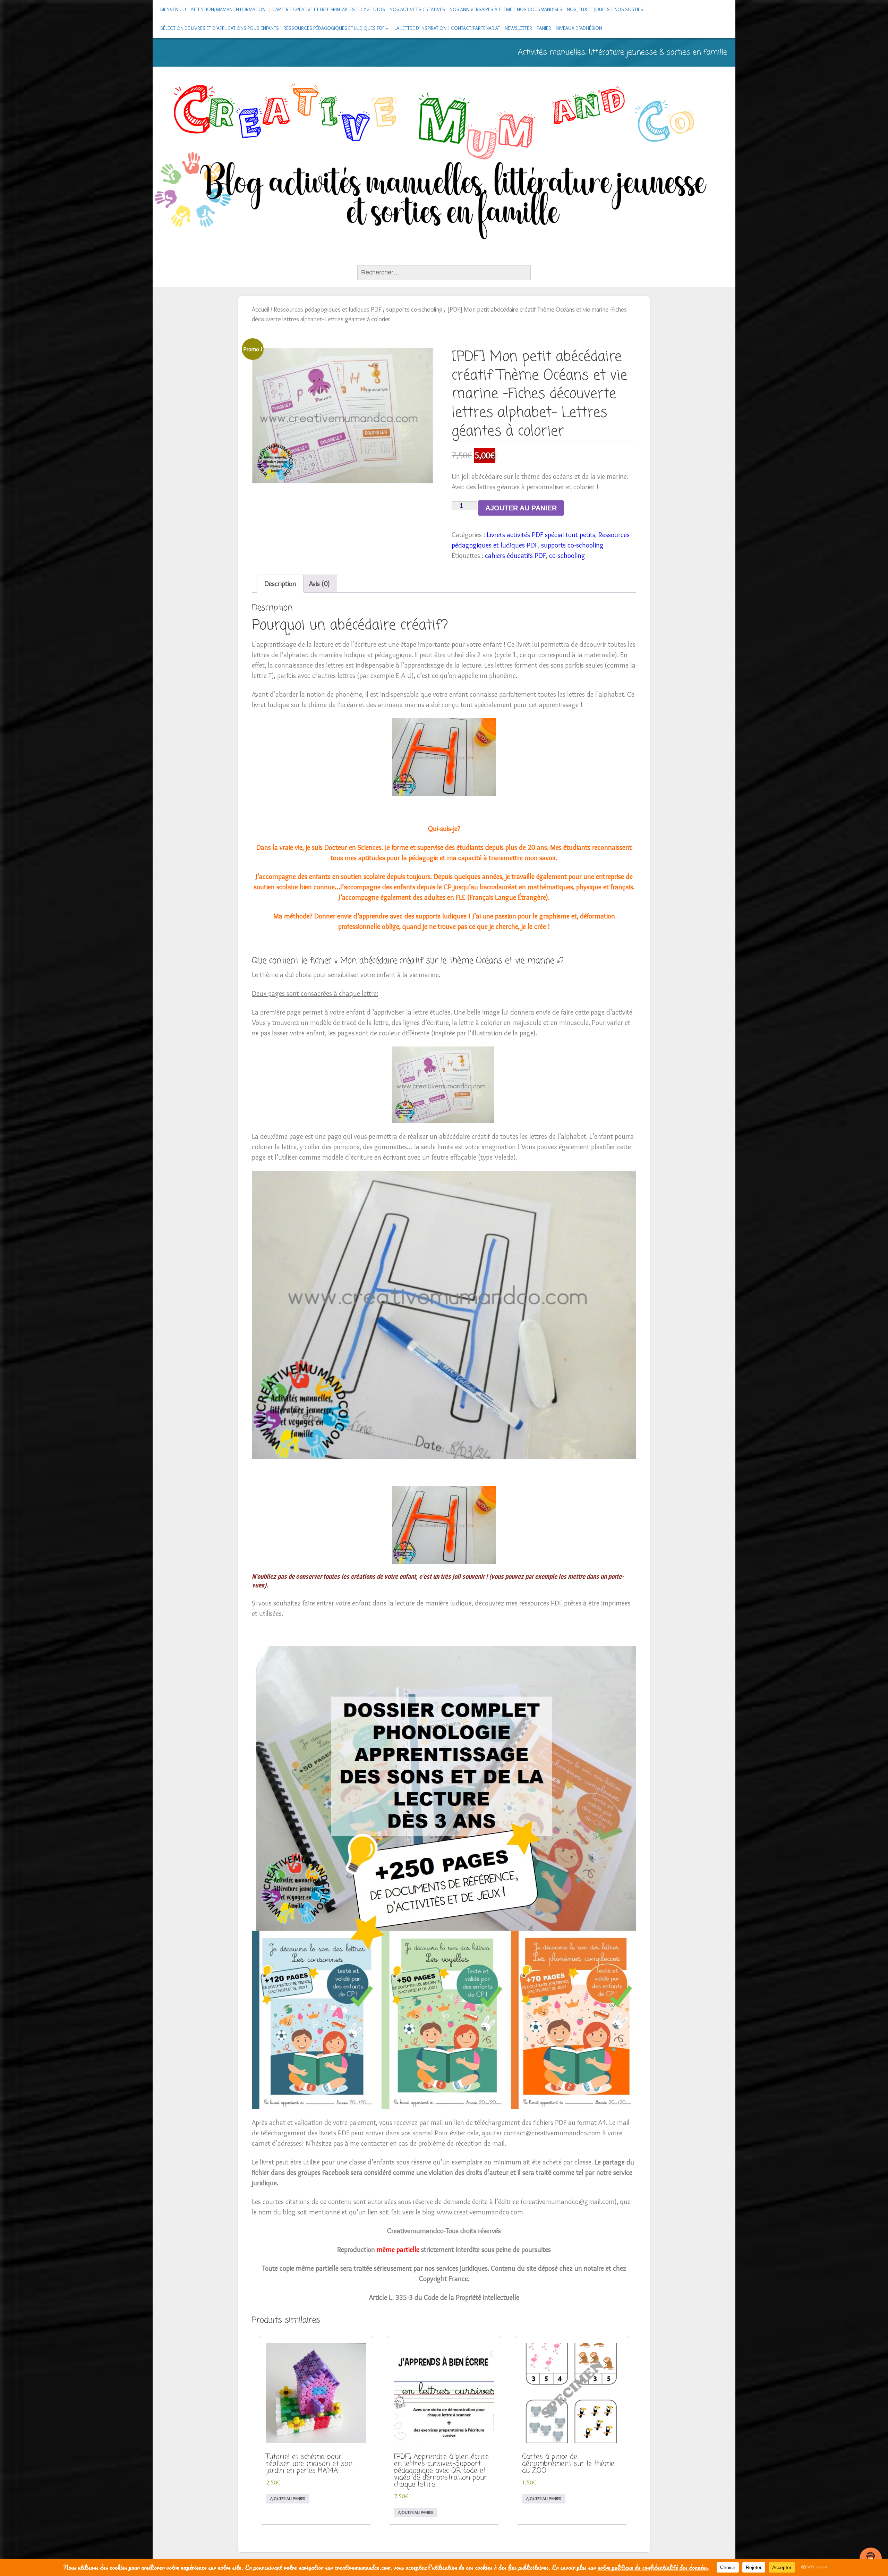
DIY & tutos (372, 9)
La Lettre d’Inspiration (420, 28)
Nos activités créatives (417, 9)
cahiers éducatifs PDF (515, 556)
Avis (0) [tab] (319, 584)
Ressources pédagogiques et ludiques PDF (334, 28)
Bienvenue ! (173, 9)
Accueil (261, 309)
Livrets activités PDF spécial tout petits (541, 535)
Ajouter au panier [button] (288, 2498)
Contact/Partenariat (476, 28)
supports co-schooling (414, 309)
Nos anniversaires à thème (481, 9)
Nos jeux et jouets (588, 9)
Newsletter (518, 28)
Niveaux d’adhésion (579, 28)
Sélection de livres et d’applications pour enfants (220, 28)
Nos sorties (629, 9)
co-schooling (567, 556)
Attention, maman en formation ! (229, 9)
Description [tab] (280, 584)
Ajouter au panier (521, 508)
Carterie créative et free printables (314, 9)
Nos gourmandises (540, 9)
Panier (544, 28)
